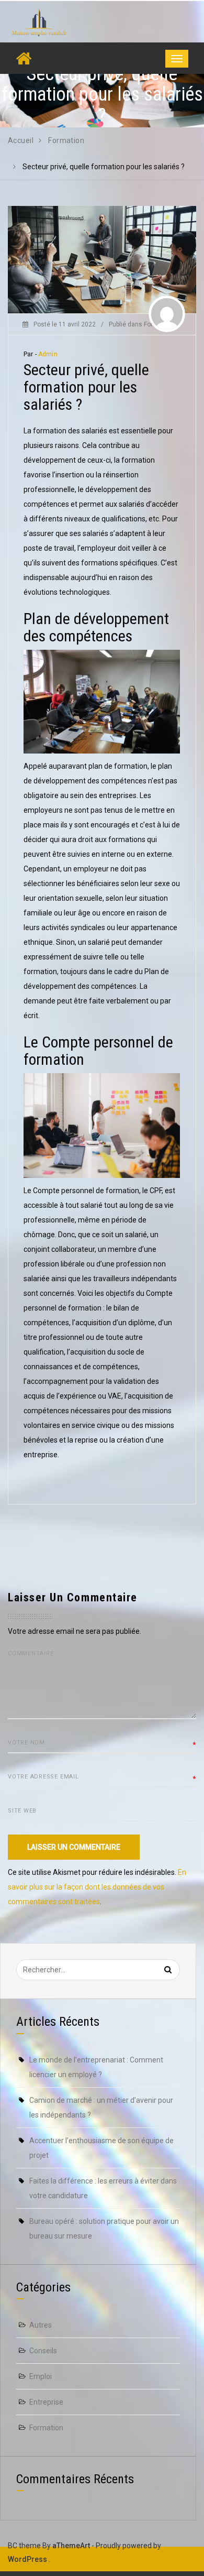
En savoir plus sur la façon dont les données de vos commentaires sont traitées (97, 1887)
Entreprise (46, 2402)
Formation (46, 2428)
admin (48, 354)
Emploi (41, 2376)
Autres (41, 2325)
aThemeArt (71, 2546)
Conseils (43, 2351)
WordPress (27, 2559)
